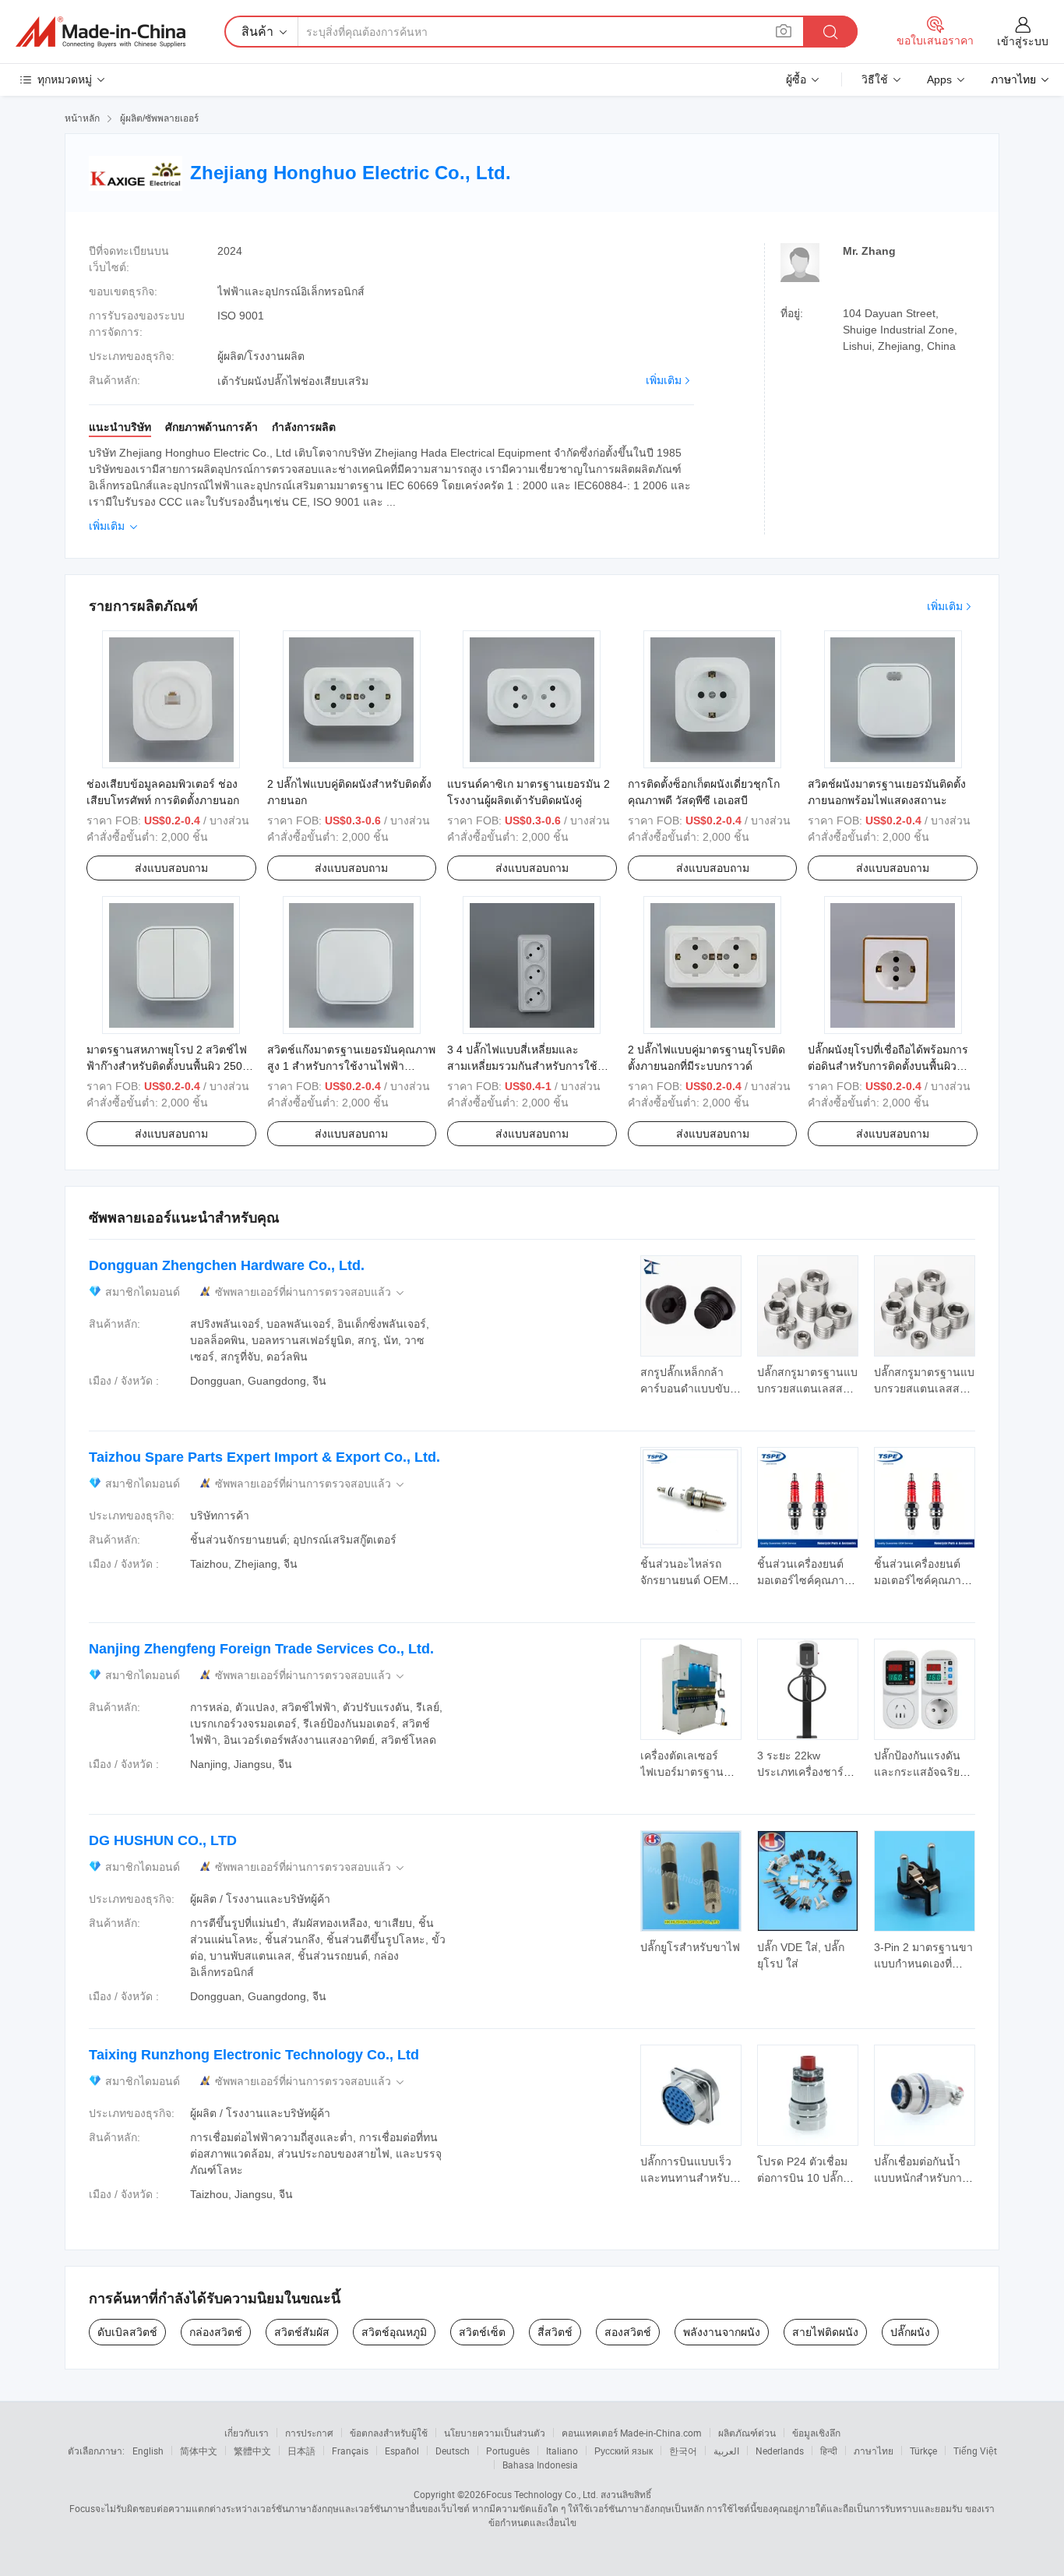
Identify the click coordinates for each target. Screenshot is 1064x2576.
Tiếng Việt (975, 2451)
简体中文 (199, 2451)
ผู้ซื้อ (796, 79)
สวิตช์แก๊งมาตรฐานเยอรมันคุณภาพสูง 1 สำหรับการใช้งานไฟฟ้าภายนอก (351, 1066)
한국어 (683, 2451)
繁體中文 (252, 2451)
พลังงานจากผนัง (722, 2332)
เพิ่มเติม (664, 380)
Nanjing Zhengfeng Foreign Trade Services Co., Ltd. (261, 1649)
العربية (726, 2451)
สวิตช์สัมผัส (302, 2332)
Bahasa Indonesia (540, 2465)
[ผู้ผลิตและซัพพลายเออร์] (100, 32)
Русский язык (624, 2451)
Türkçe (923, 2451)
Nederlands (780, 2451)
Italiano (562, 2451)
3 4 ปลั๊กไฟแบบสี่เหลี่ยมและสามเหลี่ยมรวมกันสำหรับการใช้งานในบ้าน (522, 1066)
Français (350, 2451)
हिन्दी (829, 2451)
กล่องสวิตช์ (216, 2332)
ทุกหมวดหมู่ (65, 79)
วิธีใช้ (875, 79)
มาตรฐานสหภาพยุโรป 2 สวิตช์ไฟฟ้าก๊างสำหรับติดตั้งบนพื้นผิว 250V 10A (168, 1066)
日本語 (301, 2451)
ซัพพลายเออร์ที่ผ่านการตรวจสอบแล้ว (311, 1292)
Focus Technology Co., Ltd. (542, 2494)
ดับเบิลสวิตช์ (127, 2332)
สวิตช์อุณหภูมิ (394, 2332)
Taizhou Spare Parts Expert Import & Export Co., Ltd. (264, 1457)
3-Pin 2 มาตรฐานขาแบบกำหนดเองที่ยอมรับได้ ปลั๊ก (923, 1964)
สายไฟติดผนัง (825, 2332)
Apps (939, 79)
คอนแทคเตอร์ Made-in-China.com (632, 2433)
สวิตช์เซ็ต (482, 2332)
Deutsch (453, 2451)
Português (508, 2451)
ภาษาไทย (874, 2451)
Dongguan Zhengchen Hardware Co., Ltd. (227, 1265)
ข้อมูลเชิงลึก (816, 2433)
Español (402, 2451)
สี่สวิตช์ (555, 2332)
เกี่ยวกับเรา (247, 2433)
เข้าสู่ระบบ (1023, 41)
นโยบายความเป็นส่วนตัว (495, 2433)
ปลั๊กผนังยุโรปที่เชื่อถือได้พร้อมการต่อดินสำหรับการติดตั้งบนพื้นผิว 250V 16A (888, 1066)
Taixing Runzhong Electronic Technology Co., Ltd (254, 2055)
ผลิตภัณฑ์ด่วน (747, 2433)
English (148, 2451)
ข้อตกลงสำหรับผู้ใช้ (389, 2433)
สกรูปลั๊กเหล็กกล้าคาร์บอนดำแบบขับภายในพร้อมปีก (685, 1389)
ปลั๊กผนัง (910, 2332)
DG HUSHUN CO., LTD (163, 1840)
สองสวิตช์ (628, 2332)
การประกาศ (309, 2433)
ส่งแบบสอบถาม (171, 868)
